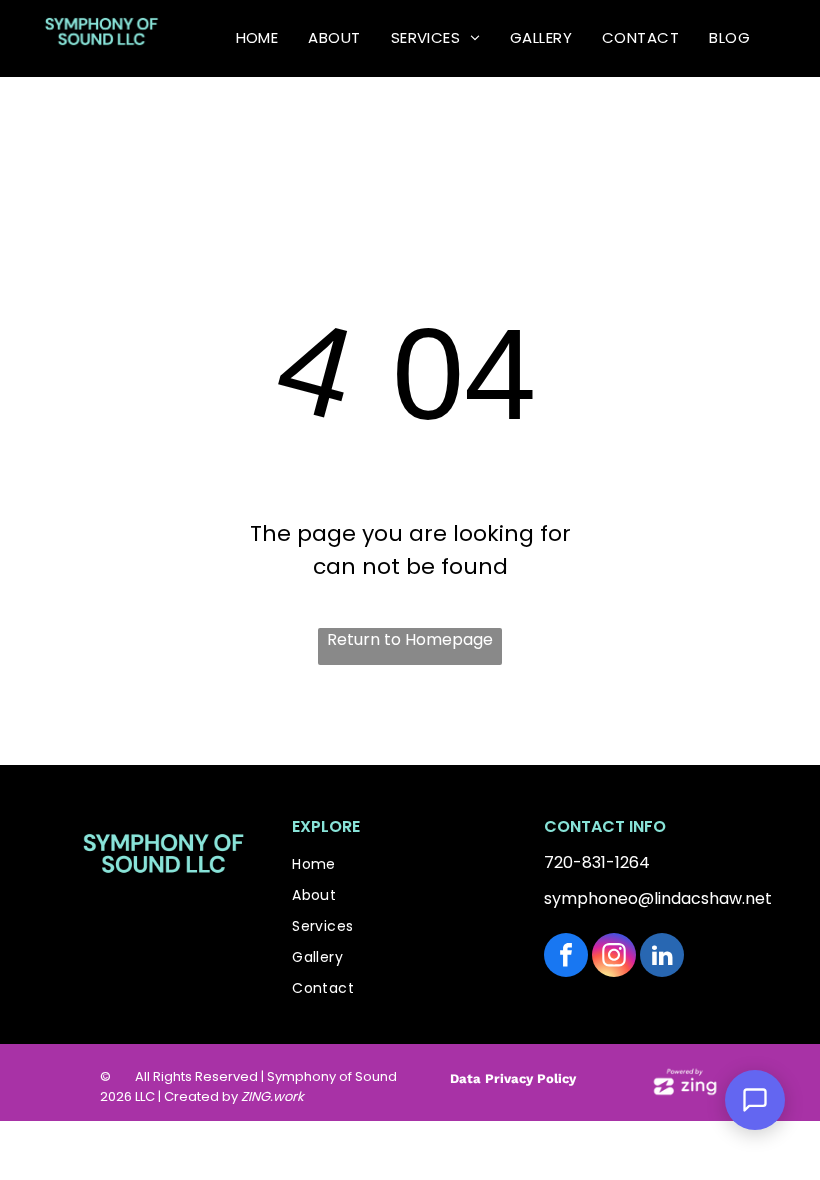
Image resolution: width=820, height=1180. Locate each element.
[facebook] (566, 957)
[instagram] (614, 957)
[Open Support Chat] (755, 1100)
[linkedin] (662, 957)
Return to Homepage (410, 639)
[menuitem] (257, 39)
